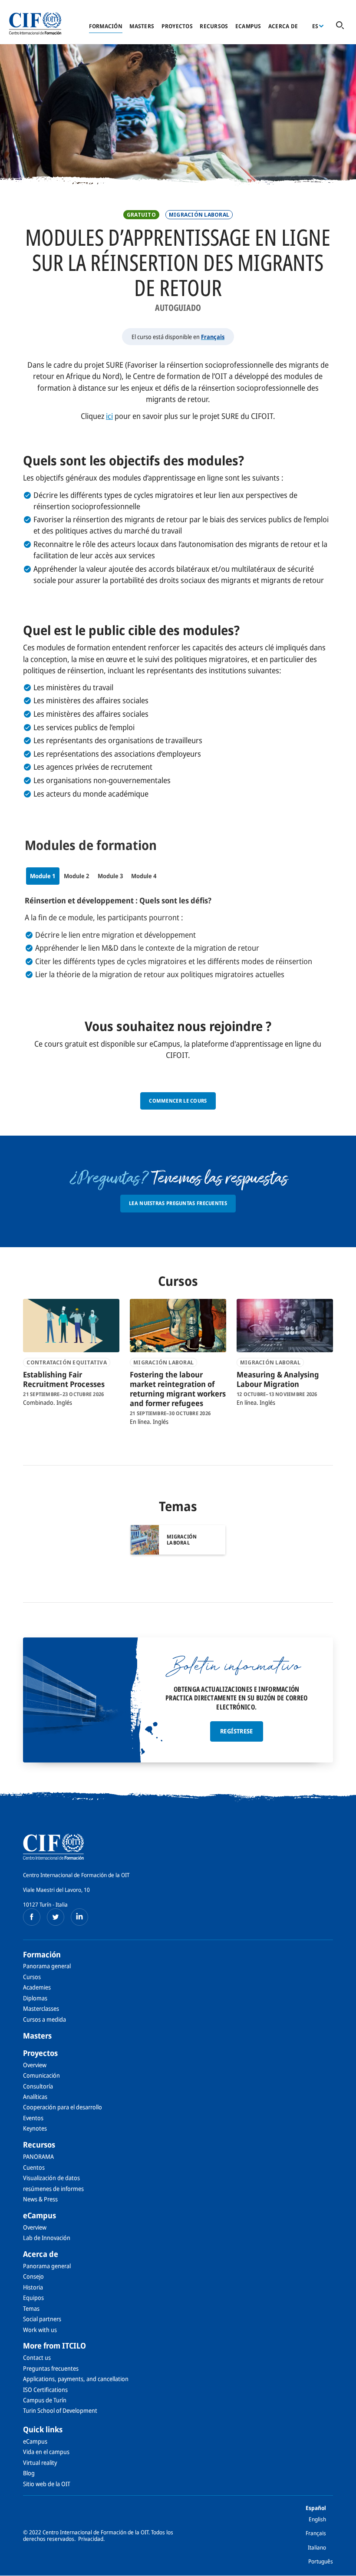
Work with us (40, 2330)
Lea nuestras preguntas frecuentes (178, 1203)
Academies (37, 1987)
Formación (106, 26)
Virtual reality (40, 2462)
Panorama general (47, 1966)
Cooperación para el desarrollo (63, 2107)
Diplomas (35, 1998)
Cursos (32, 1977)
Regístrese (237, 1731)
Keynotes (35, 2128)
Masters (142, 26)
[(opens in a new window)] (32, 1917)
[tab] (43, 876)
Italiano (317, 2547)
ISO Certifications (45, 2390)
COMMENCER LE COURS (178, 1101)
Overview (35, 2065)
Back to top (336, 2564)
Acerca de (283, 26)
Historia (33, 2287)
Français (213, 337)
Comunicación (41, 2075)
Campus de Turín (45, 2400)
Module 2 (76, 876)
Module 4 (144, 876)
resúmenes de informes (53, 2189)
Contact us (37, 2357)
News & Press (40, 2199)
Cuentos (34, 2167)
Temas (31, 2308)
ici (109, 416)
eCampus (248, 26)
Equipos (33, 2298)
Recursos (214, 26)
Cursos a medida (44, 2019)
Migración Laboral (199, 215)
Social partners (42, 2319)
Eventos (33, 2118)
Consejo (33, 2276)
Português (321, 2561)
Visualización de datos (51, 2178)
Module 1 (43, 876)
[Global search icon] (340, 26)
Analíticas (35, 2097)
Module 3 (110, 876)
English (317, 2519)
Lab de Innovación (47, 2238)
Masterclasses (41, 2008)
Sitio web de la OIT (47, 2484)
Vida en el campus (46, 2452)
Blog (29, 2473)
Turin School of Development (60, 2410)
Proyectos (177, 26)
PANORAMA (38, 2156)
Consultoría (38, 2086)
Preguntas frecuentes (51, 2368)
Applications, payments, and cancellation (76, 2379)
